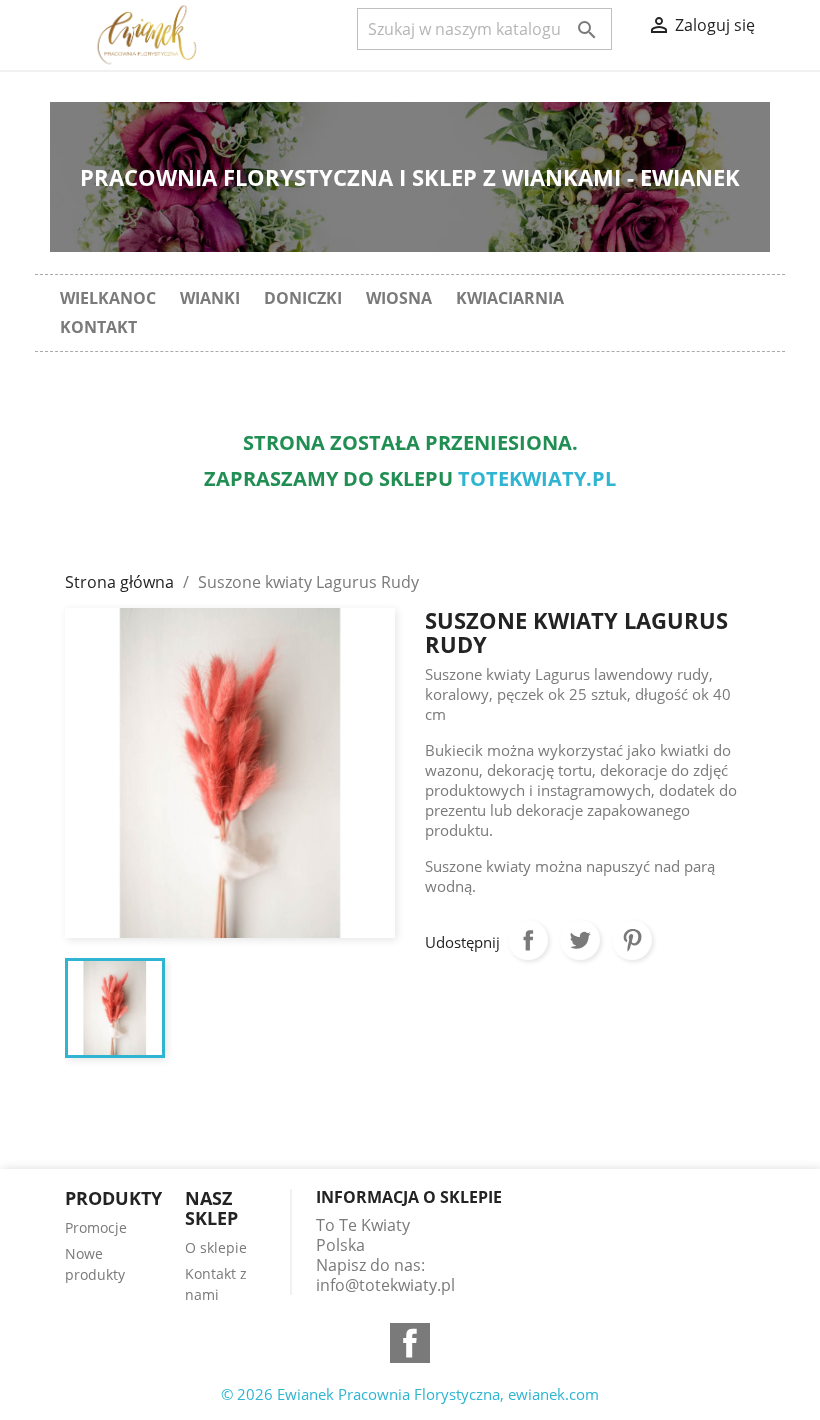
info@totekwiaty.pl (385, 1285)
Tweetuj (580, 940)
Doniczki (303, 298)
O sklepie (216, 1247)
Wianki (210, 298)
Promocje (96, 1227)
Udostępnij (528, 940)
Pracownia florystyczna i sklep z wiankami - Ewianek (410, 177)
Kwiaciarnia (510, 298)
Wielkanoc (108, 298)
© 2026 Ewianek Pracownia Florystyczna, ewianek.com (410, 1394)
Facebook (410, 1343)
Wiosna (399, 298)
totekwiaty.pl (537, 478)
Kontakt (98, 327)
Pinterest (632, 940)
